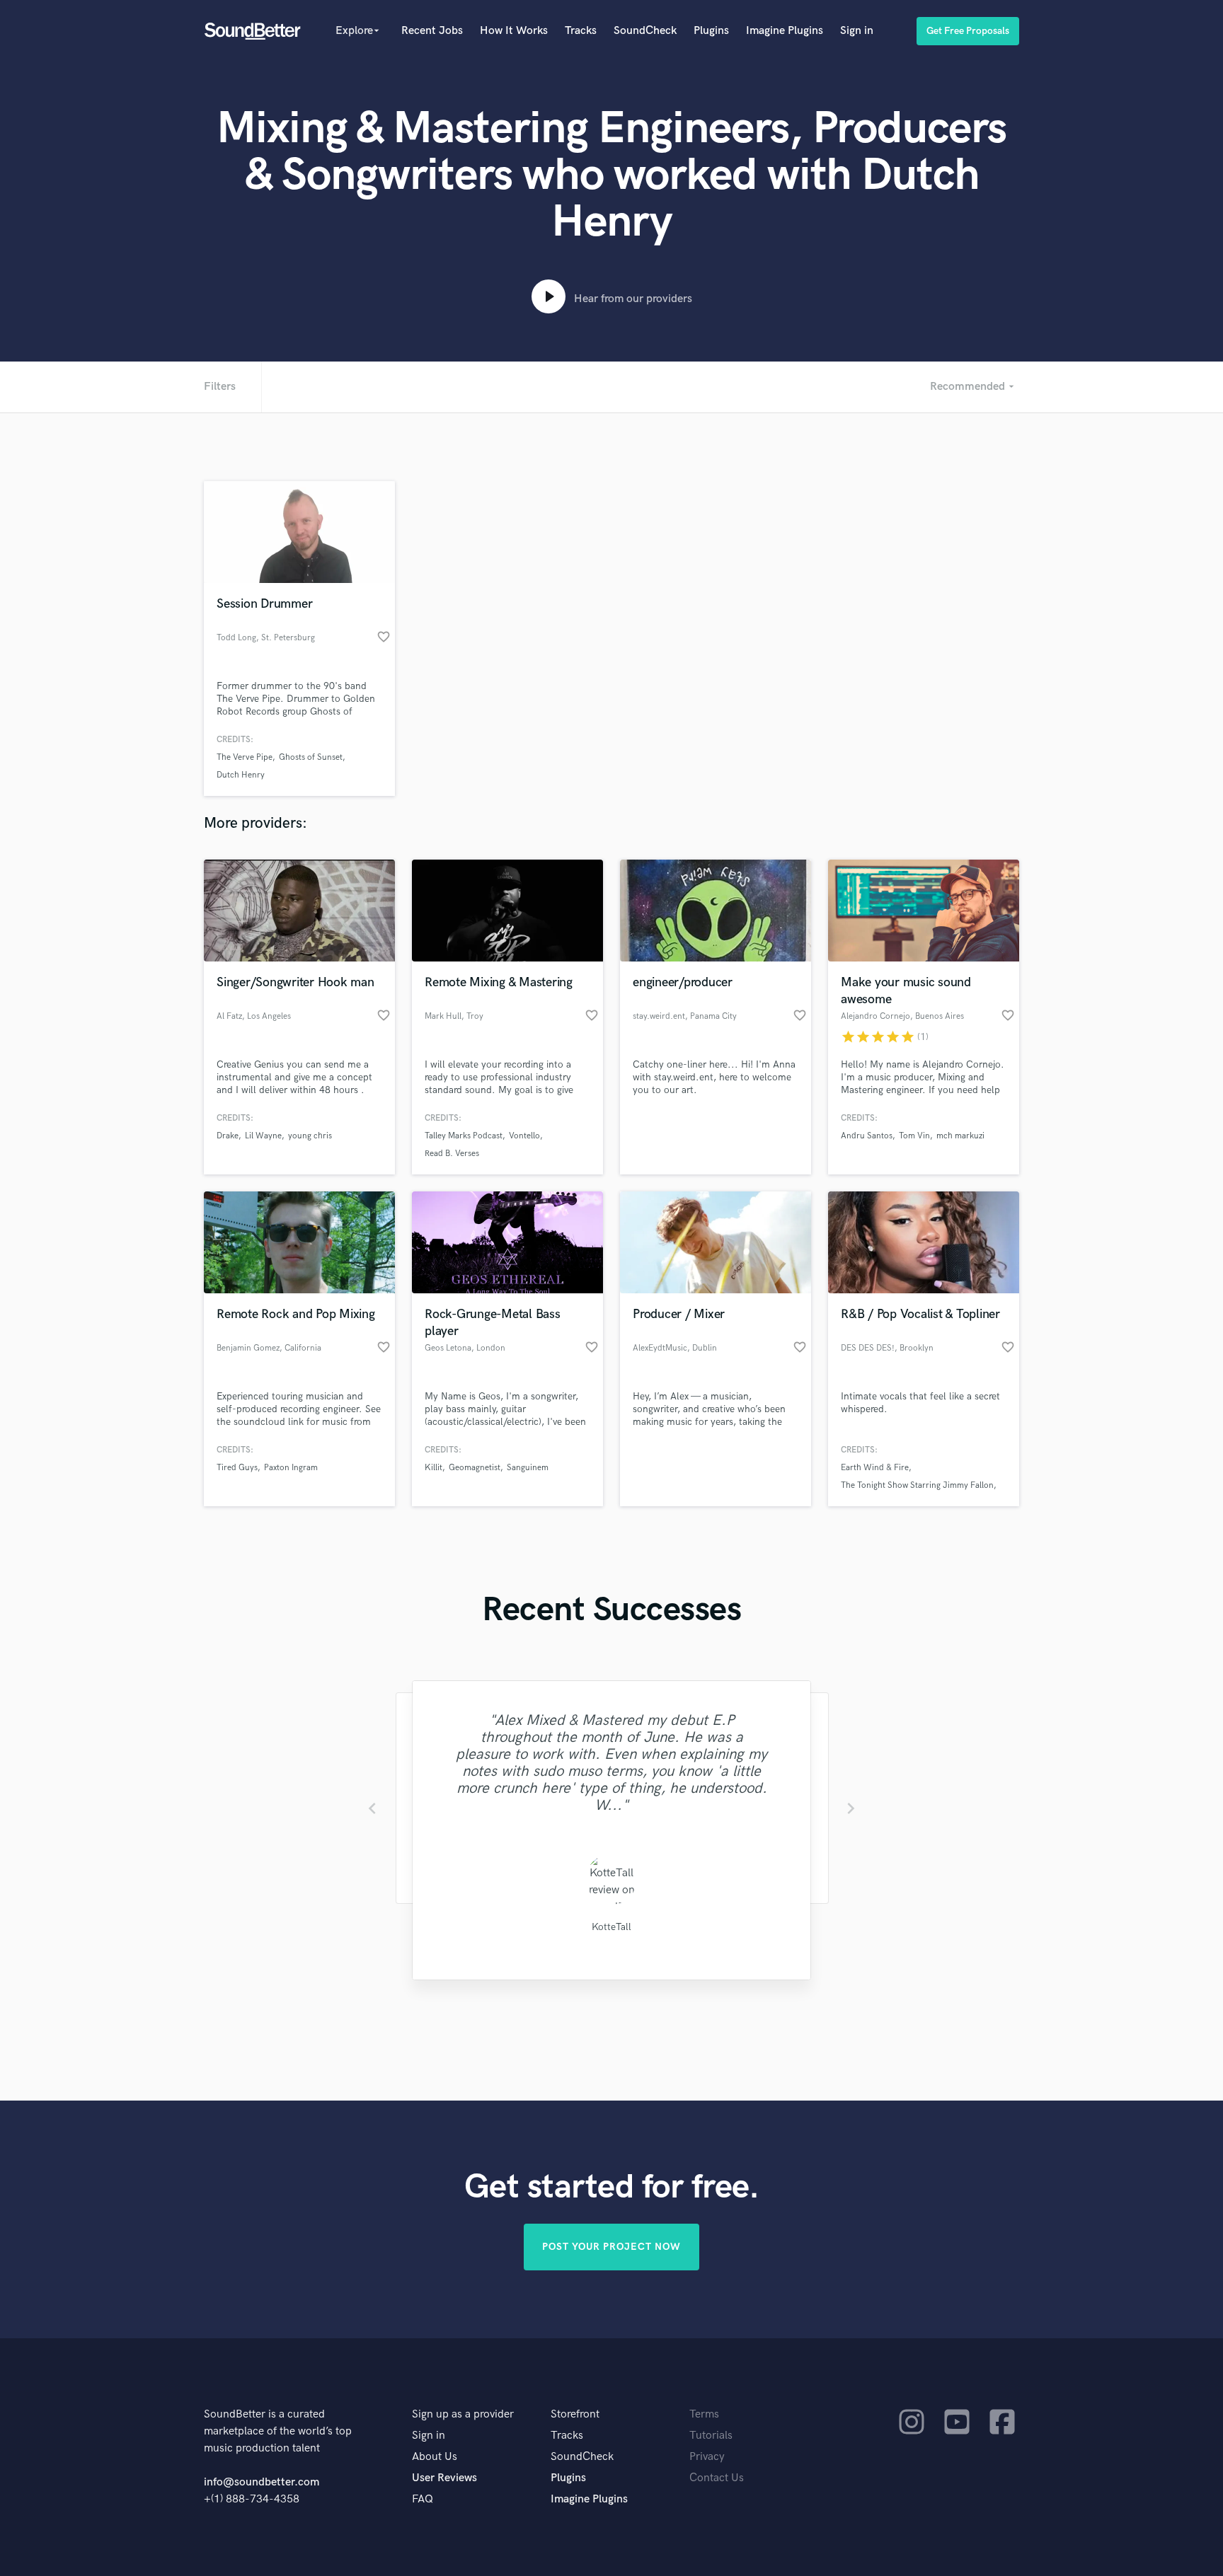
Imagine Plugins (785, 31)
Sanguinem (528, 1468)
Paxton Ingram (291, 1468)
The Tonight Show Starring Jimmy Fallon (917, 1485)
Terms (704, 2414)
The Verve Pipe (245, 757)
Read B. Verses (452, 1154)
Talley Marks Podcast (464, 1136)
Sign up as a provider (463, 2414)
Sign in (857, 31)
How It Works (514, 31)
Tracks (581, 31)
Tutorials (711, 2436)
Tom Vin (914, 1136)
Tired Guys (237, 1468)
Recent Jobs (432, 31)
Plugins (711, 31)
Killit (433, 1468)
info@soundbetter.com (262, 2482)
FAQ (423, 2499)
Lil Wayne (263, 1136)
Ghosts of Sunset (311, 757)
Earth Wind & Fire (875, 1468)
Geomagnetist (475, 1468)
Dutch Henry (241, 775)
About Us (435, 2457)
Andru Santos (867, 1136)
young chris (310, 1136)
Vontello (524, 1136)
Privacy (707, 2457)
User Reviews (444, 2478)
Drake (228, 1136)
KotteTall (611, 1927)
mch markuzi (960, 1136)
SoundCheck (645, 31)
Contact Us (717, 2478)
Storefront (575, 2414)
